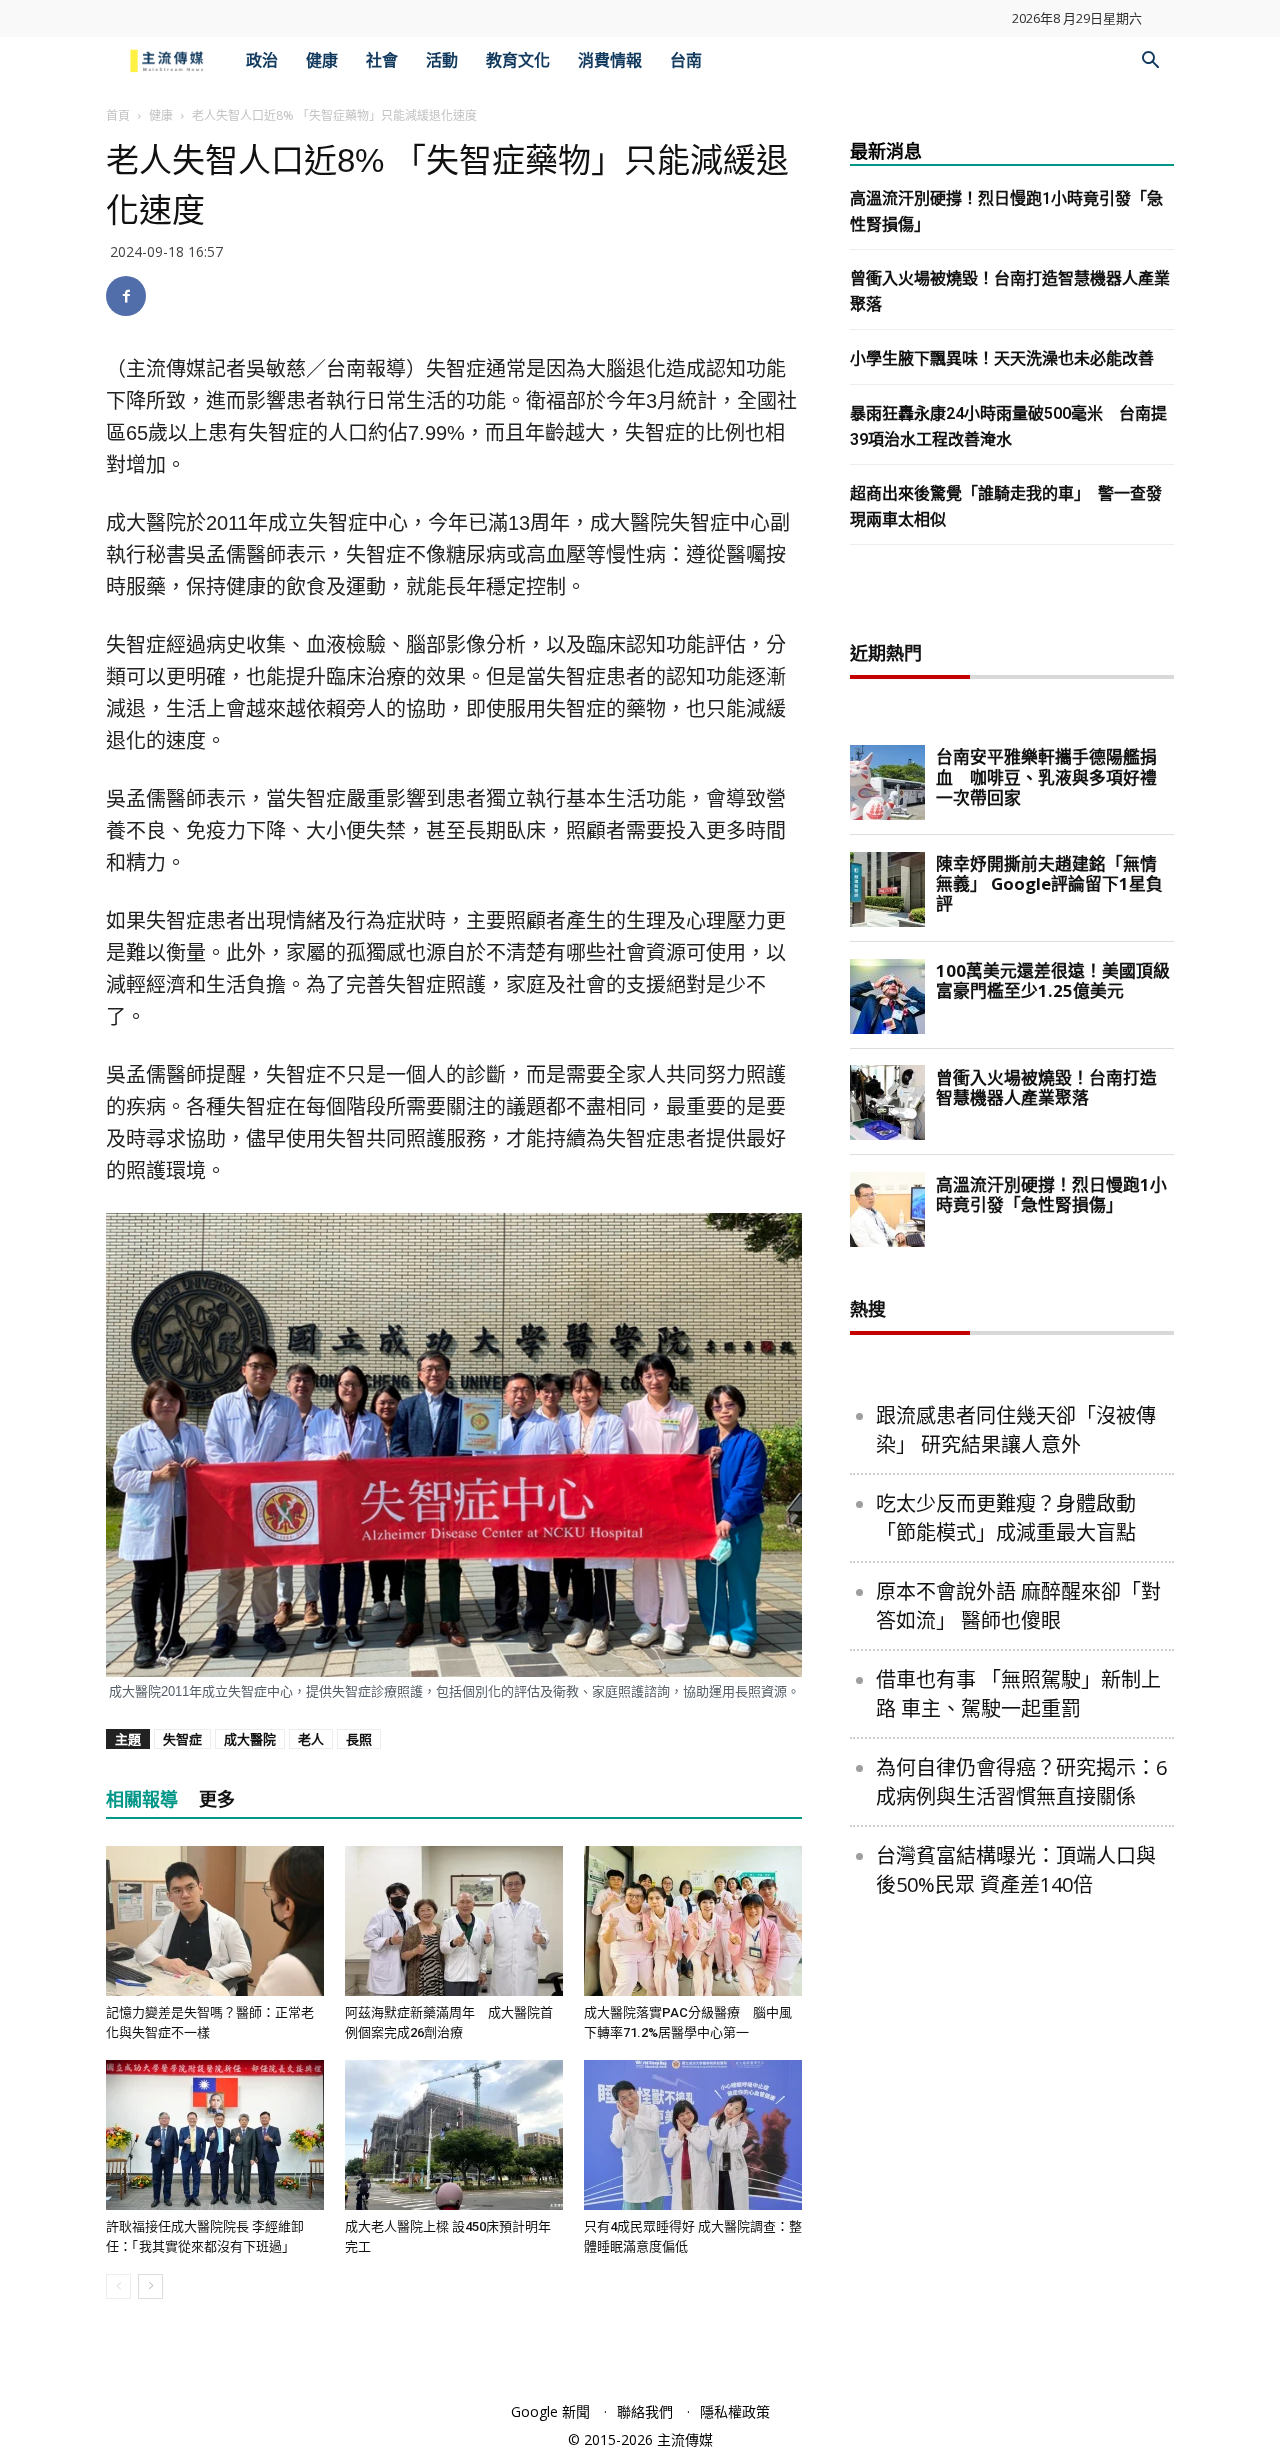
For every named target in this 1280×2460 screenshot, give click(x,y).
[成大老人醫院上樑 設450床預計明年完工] (454, 2135)
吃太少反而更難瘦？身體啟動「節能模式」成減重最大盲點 (1006, 1518)
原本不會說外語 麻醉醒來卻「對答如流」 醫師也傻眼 (1018, 1606)
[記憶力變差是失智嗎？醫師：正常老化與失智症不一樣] (215, 1921)
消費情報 (610, 60)
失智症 (182, 1739)
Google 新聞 (550, 2411)
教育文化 (518, 60)
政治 (262, 60)
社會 (382, 60)
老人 (311, 1739)
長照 (359, 1739)
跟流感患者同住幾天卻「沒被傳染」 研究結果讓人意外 (1016, 1430)
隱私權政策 (735, 2411)
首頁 (118, 115)
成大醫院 (250, 1739)
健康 (322, 60)
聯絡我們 (645, 2411)
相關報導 (142, 1799)
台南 (686, 60)
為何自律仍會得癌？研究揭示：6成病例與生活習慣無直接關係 (1021, 1782)
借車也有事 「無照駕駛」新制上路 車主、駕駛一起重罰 (1018, 1694)
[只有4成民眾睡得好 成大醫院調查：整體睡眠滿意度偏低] (693, 2135)
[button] (1150, 62)
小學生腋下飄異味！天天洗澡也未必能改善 (1002, 358)
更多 (217, 1799)
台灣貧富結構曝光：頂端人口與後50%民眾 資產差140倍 (1016, 1870)
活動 (442, 60)
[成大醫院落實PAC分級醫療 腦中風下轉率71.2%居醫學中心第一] (693, 1921)
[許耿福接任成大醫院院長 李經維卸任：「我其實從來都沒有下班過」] (215, 2135)
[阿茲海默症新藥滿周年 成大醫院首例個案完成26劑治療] (454, 1921)
